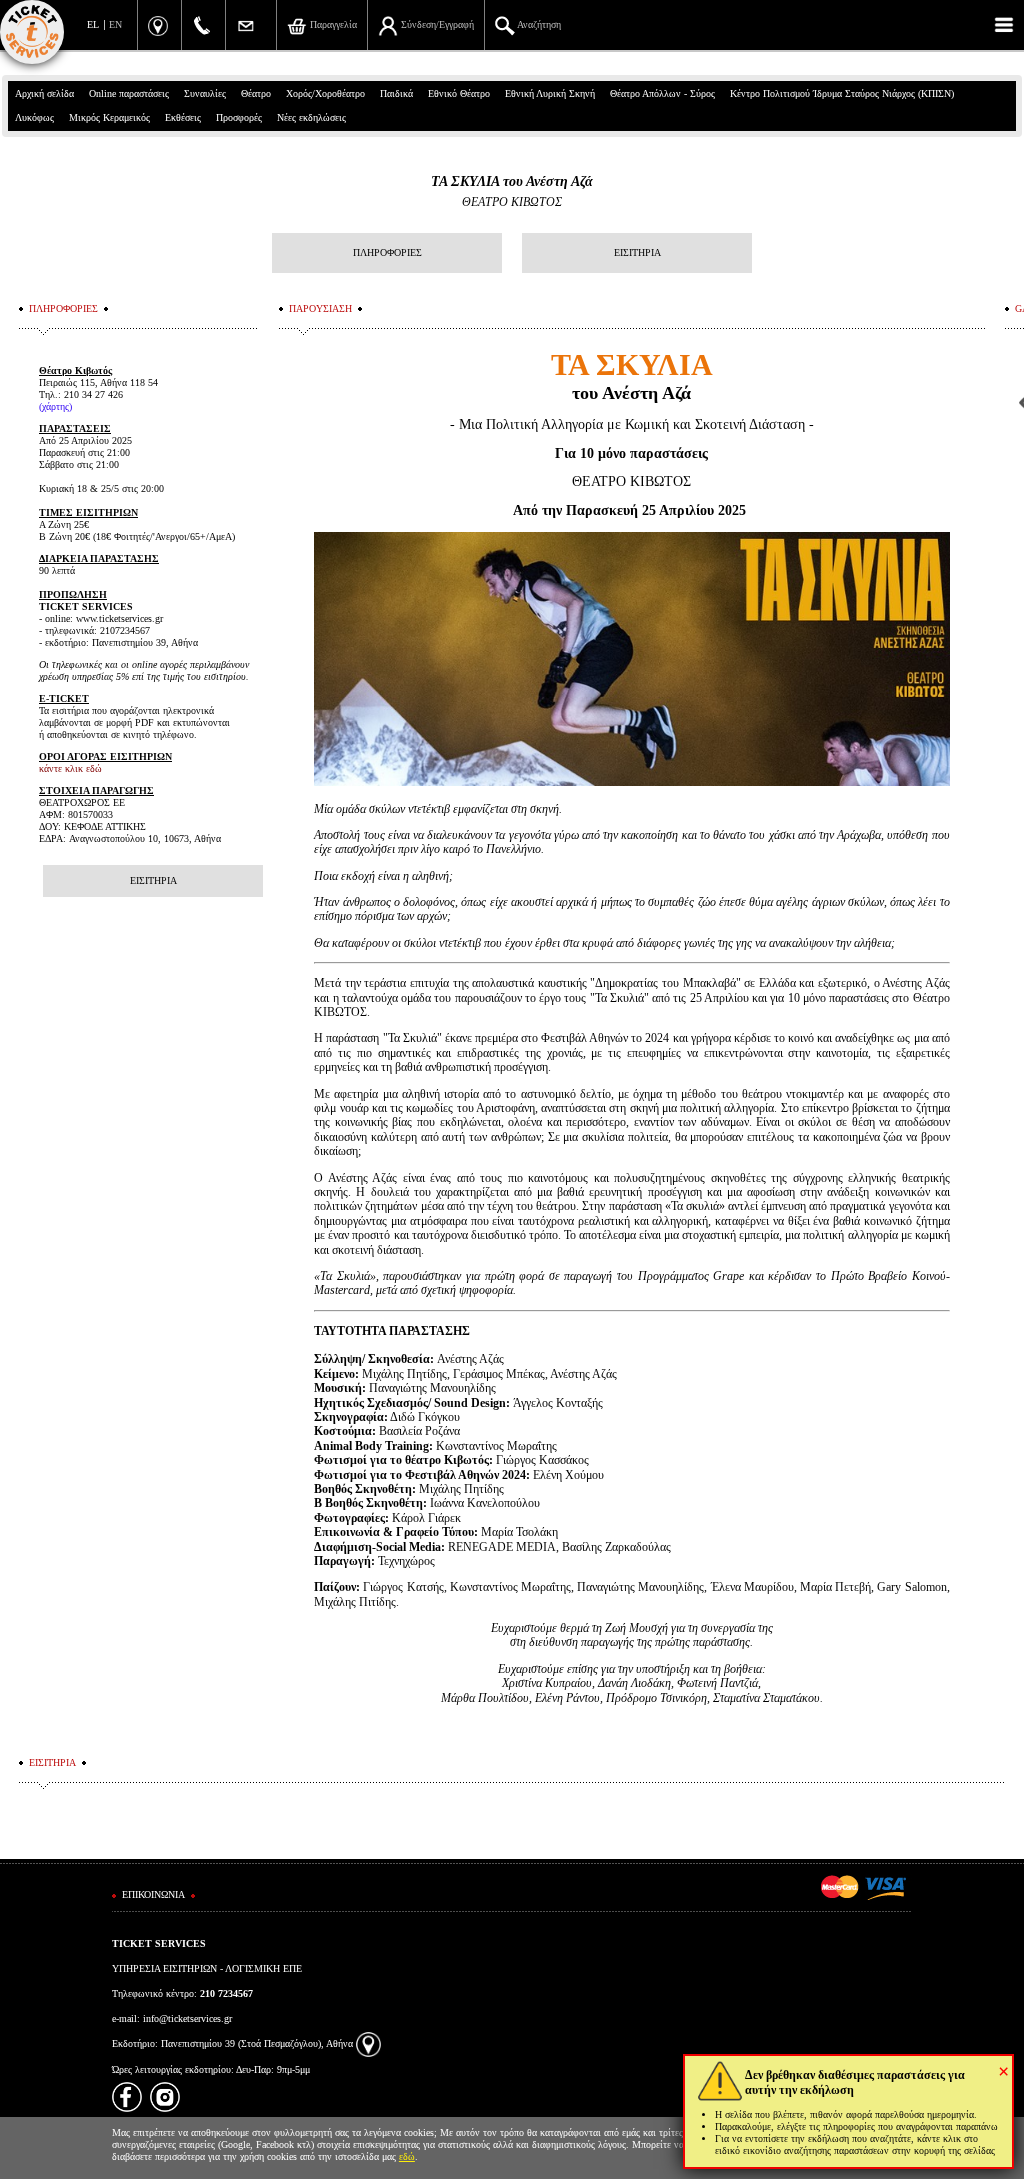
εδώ (407, 2156)
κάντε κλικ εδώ (70, 768)
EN (115, 24)
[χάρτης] (368, 2043)
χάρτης (55, 406)
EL (93, 24)
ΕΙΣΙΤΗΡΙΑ (637, 252)
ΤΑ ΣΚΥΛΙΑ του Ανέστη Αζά (512, 181)
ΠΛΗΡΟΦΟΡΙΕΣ (387, 252)
